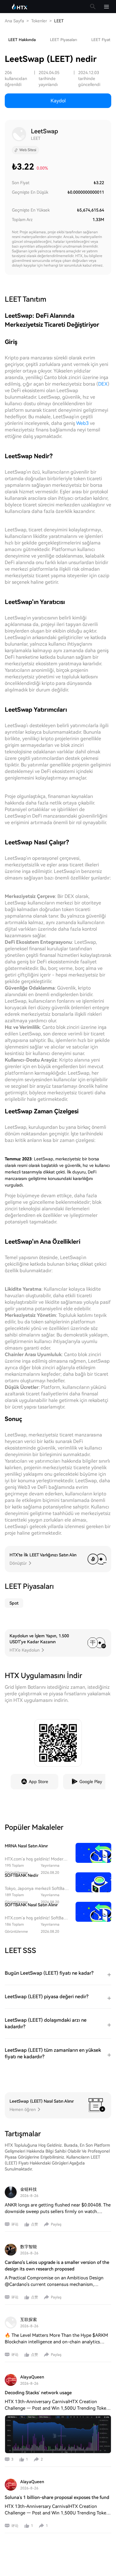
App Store (39, 1782)
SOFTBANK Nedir (22, 1875)
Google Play (91, 1782)
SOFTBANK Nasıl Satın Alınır (31, 1905)
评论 (15, 2224)
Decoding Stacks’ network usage (38, 2393)
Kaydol (58, 101)
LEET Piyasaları (64, 40)
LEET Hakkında (22, 40)
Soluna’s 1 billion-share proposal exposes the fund (57, 2497)
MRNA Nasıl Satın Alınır (26, 1846)
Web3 (82, 423)
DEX (103, 384)
